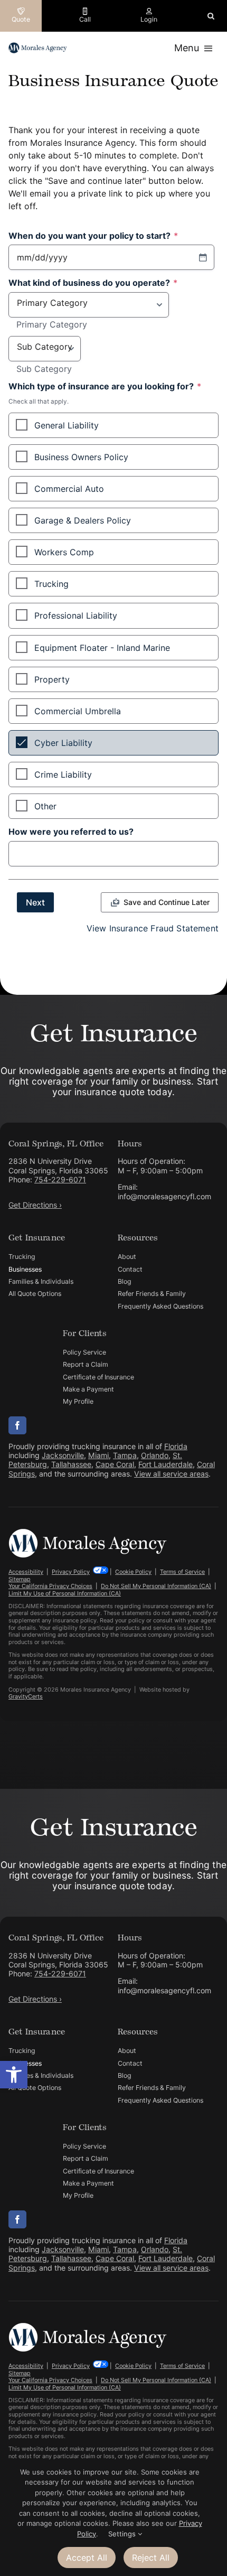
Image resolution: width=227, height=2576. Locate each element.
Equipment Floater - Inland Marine (102, 648)
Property (52, 679)
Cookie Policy (133, 1572)
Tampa (125, 1455)
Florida (176, 1446)
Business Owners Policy (81, 457)
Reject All (151, 2558)
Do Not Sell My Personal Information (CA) (156, 1586)
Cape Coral (115, 1464)
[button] (14, 2075)
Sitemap (20, 1579)
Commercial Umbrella (78, 711)
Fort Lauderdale (165, 1464)
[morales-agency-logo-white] (88, 1533)
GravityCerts (26, 1696)
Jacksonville (63, 1455)
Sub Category (44, 369)
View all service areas (171, 1474)
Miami (98, 1455)
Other (45, 806)
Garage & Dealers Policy (83, 520)
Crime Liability (63, 774)
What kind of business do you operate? (93, 283)
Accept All (87, 2558)
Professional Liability (76, 615)
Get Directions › (35, 1205)
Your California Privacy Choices (50, 1586)
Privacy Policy (71, 1572)
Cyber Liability (63, 743)
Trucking (51, 584)
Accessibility (26, 1572)
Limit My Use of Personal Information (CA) (65, 1593)
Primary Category (52, 325)
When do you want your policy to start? (93, 236)
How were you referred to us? (71, 832)
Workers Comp (64, 552)
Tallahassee (71, 1464)
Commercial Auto (69, 489)
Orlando (155, 1455)
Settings (123, 2534)
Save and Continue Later (167, 902)
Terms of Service (182, 1572)
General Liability (67, 425)
